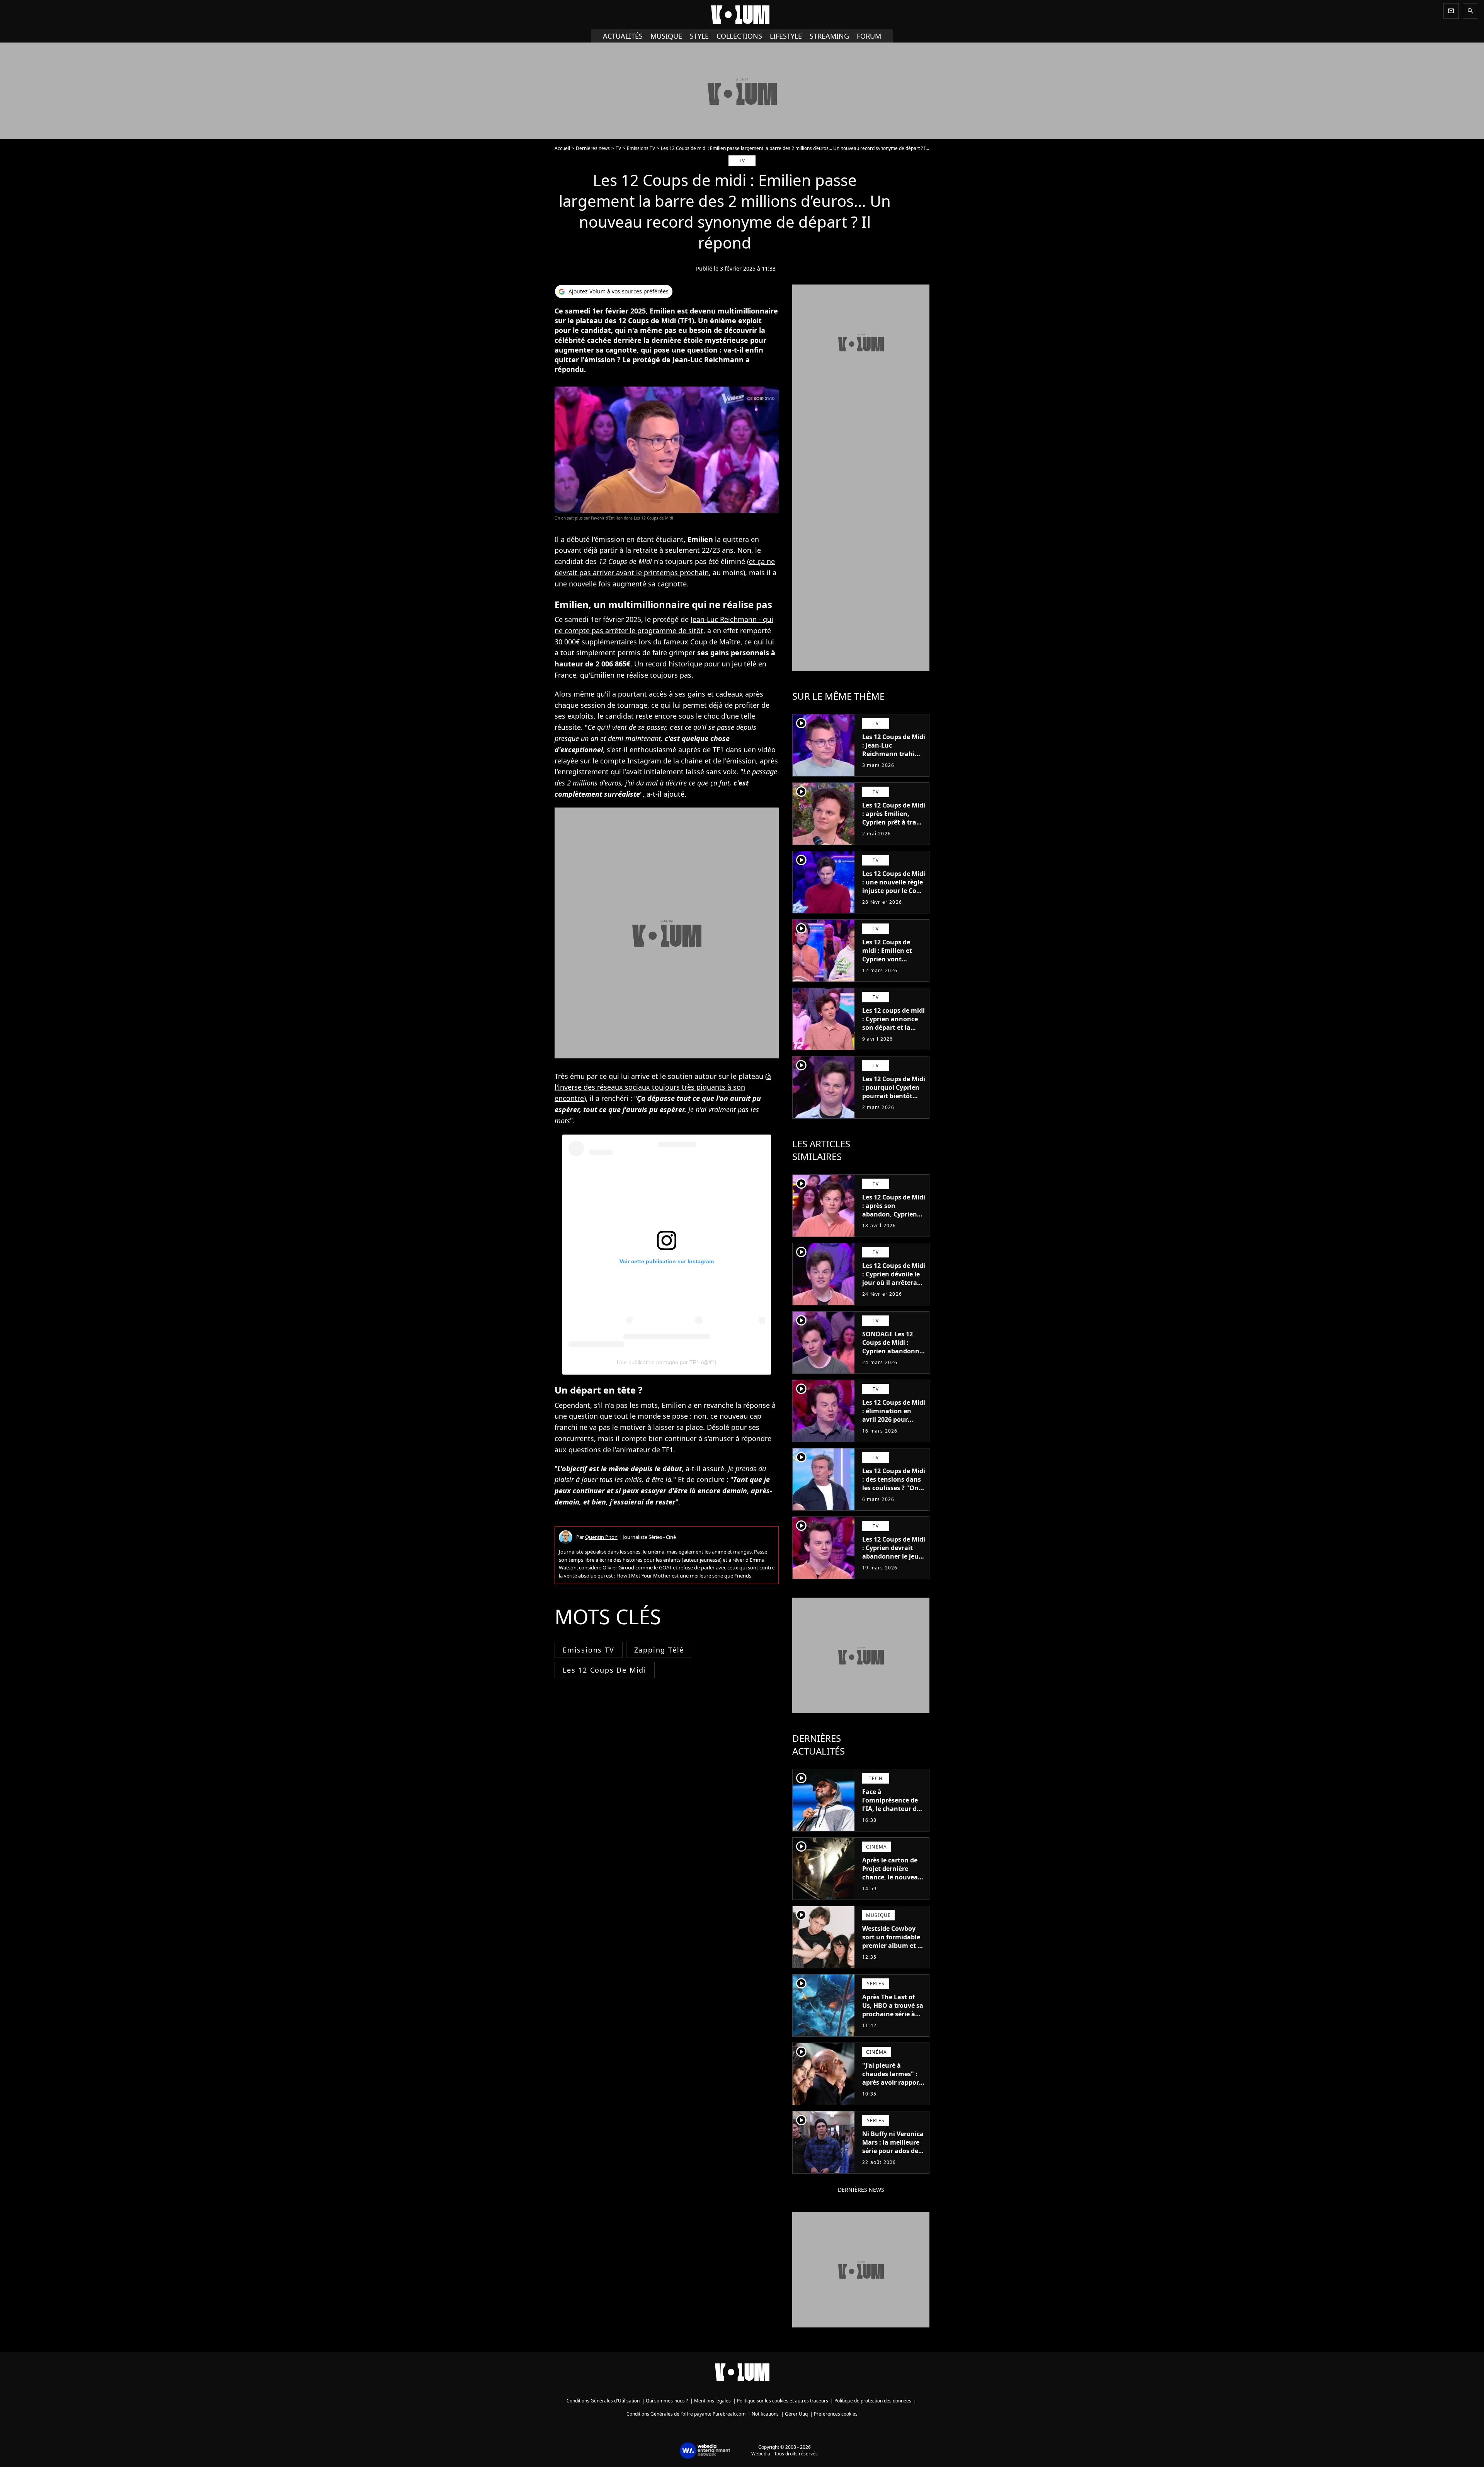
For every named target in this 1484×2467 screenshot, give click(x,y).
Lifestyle (786, 36)
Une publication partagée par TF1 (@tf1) (667, 1362)
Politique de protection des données (873, 2401)
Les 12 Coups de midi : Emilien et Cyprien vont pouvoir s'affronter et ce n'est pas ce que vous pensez (891, 963)
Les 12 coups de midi (605, 1670)
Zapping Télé (659, 1650)
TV (618, 148)
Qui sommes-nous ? (667, 2401)
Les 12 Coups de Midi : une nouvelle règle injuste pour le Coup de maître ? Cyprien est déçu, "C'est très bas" (894, 895)
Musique (666, 36)
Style (699, 36)
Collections (739, 36)
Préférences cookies (836, 2414)
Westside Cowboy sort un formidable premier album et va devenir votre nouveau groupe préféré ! (893, 1950)
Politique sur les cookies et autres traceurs (783, 2401)
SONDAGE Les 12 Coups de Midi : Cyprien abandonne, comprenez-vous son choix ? (893, 1351)
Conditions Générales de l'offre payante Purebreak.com (686, 2414)
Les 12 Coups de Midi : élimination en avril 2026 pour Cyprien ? (894, 1415)
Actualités (623, 36)
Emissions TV (641, 148)
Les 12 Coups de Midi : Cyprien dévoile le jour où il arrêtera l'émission (894, 1278)
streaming (829, 36)
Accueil (562, 148)
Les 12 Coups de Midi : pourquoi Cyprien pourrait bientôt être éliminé (894, 1092)
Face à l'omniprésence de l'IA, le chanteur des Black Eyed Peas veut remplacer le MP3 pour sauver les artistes (893, 1817)
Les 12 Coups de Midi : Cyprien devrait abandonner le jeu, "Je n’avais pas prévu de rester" (894, 1556)
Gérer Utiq (796, 2414)
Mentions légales (712, 2401)
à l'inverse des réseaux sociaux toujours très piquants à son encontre (663, 1087)
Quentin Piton (601, 1537)
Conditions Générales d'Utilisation (603, 2401)
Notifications (765, 2414)
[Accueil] (742, 15)
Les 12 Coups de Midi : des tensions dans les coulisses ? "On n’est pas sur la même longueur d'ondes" (894, 1492)
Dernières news (593, 148)
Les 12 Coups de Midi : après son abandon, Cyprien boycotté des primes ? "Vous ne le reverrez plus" (894, 1218)
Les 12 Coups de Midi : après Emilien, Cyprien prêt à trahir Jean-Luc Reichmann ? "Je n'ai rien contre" (894, 826)
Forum (869, 36)
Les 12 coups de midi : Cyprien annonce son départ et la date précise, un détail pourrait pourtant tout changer (893, 1036)
